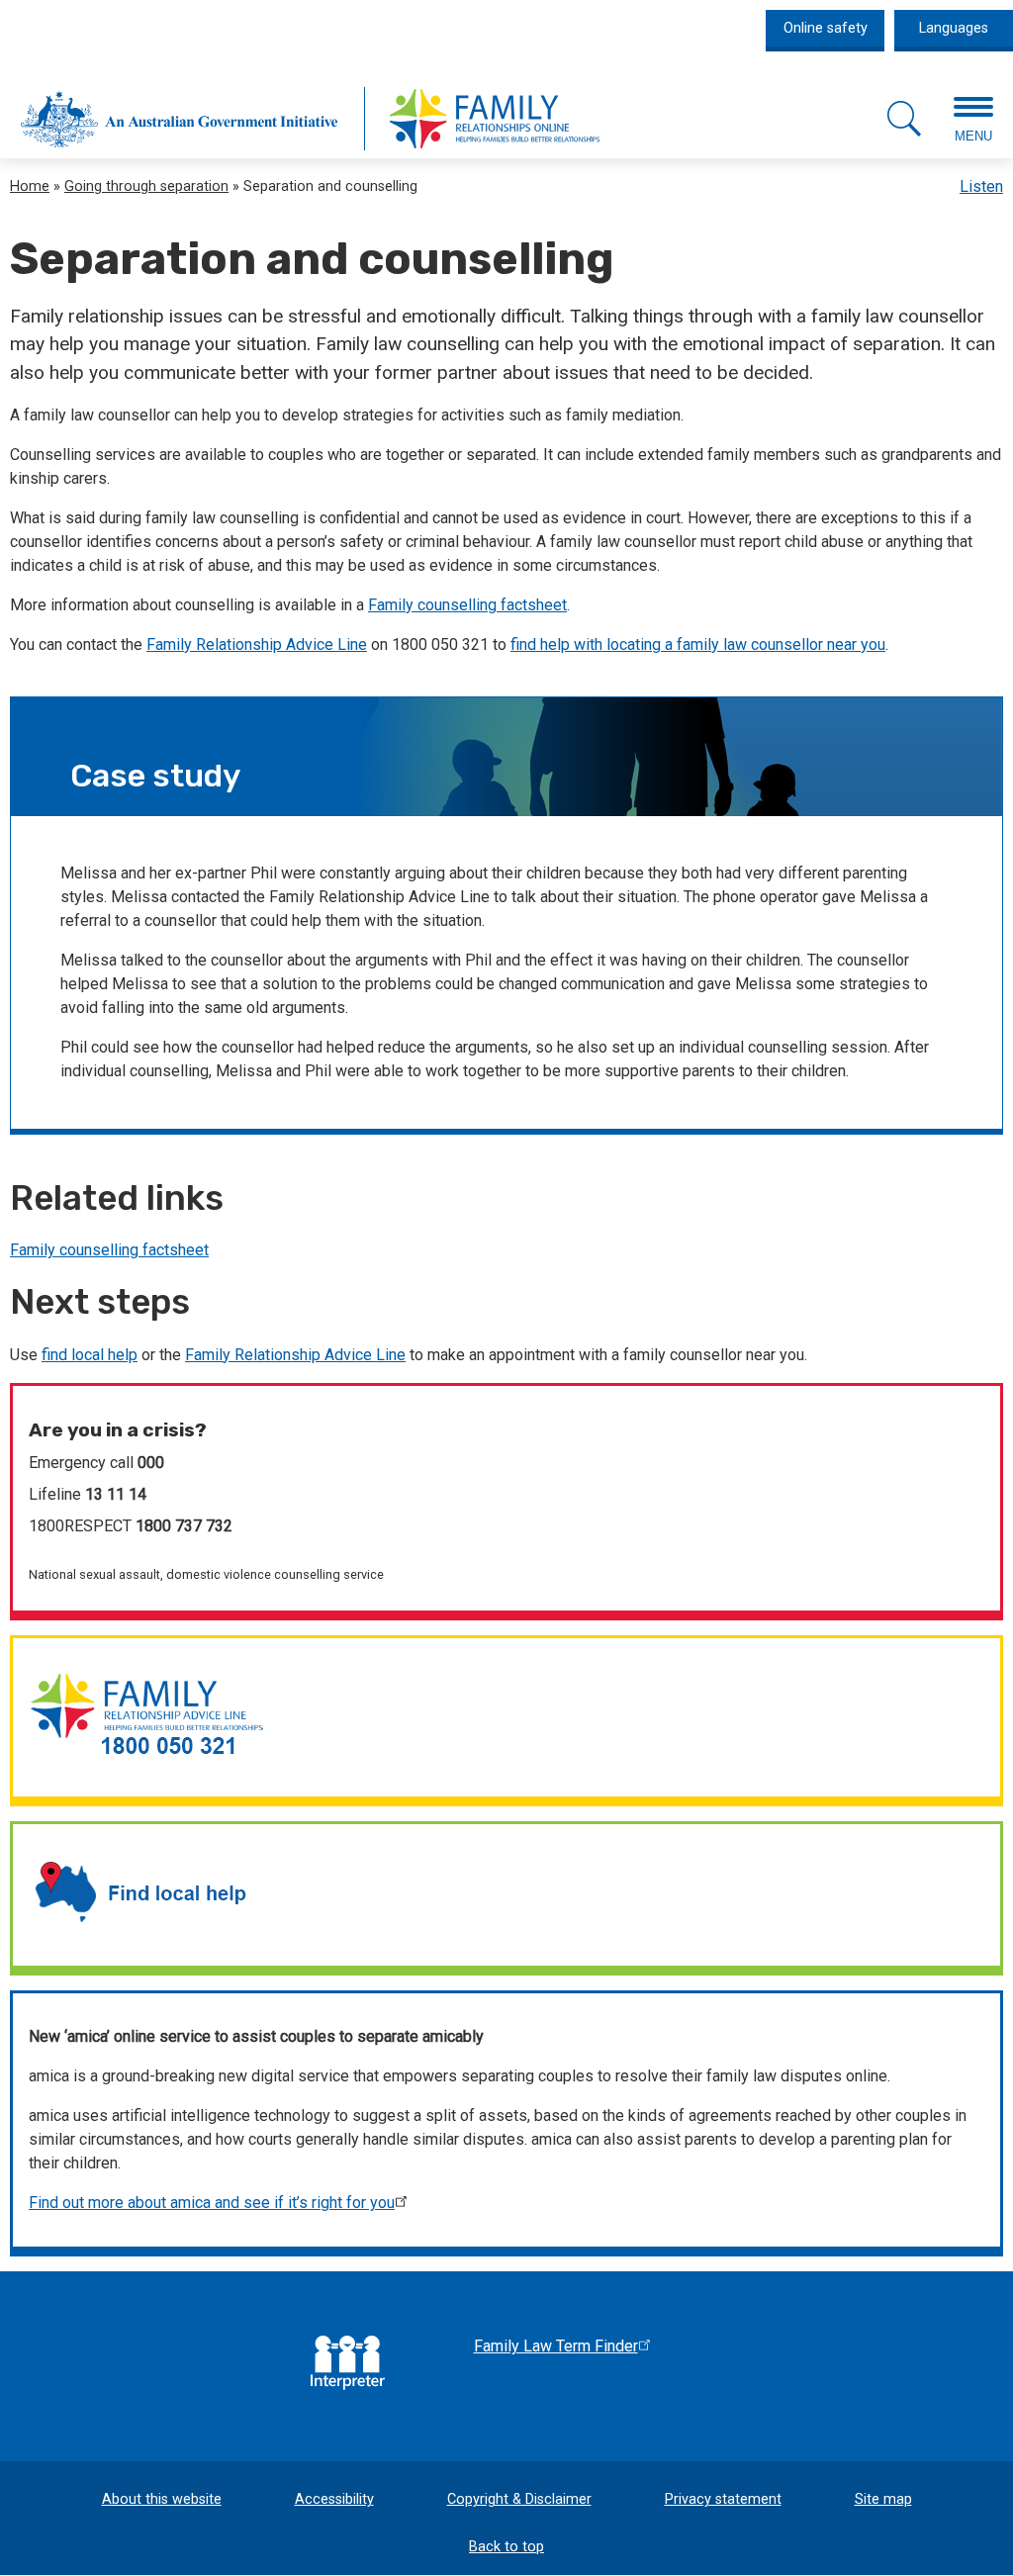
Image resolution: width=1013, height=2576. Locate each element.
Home (30, 186)
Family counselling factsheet (467, 605)
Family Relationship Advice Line (257, 644)
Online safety (826, 28)
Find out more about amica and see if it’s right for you (212, 2203)
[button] (904, 119)
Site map (883, 2499)
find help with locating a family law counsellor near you (698, 644)
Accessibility (334, 2499)
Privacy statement (723, 2499)
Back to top (506, 2547)
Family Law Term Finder (556, 2346)
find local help (90, 1355)
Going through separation (146, 186)
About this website (162, 2499)
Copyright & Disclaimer (519, 2499)
